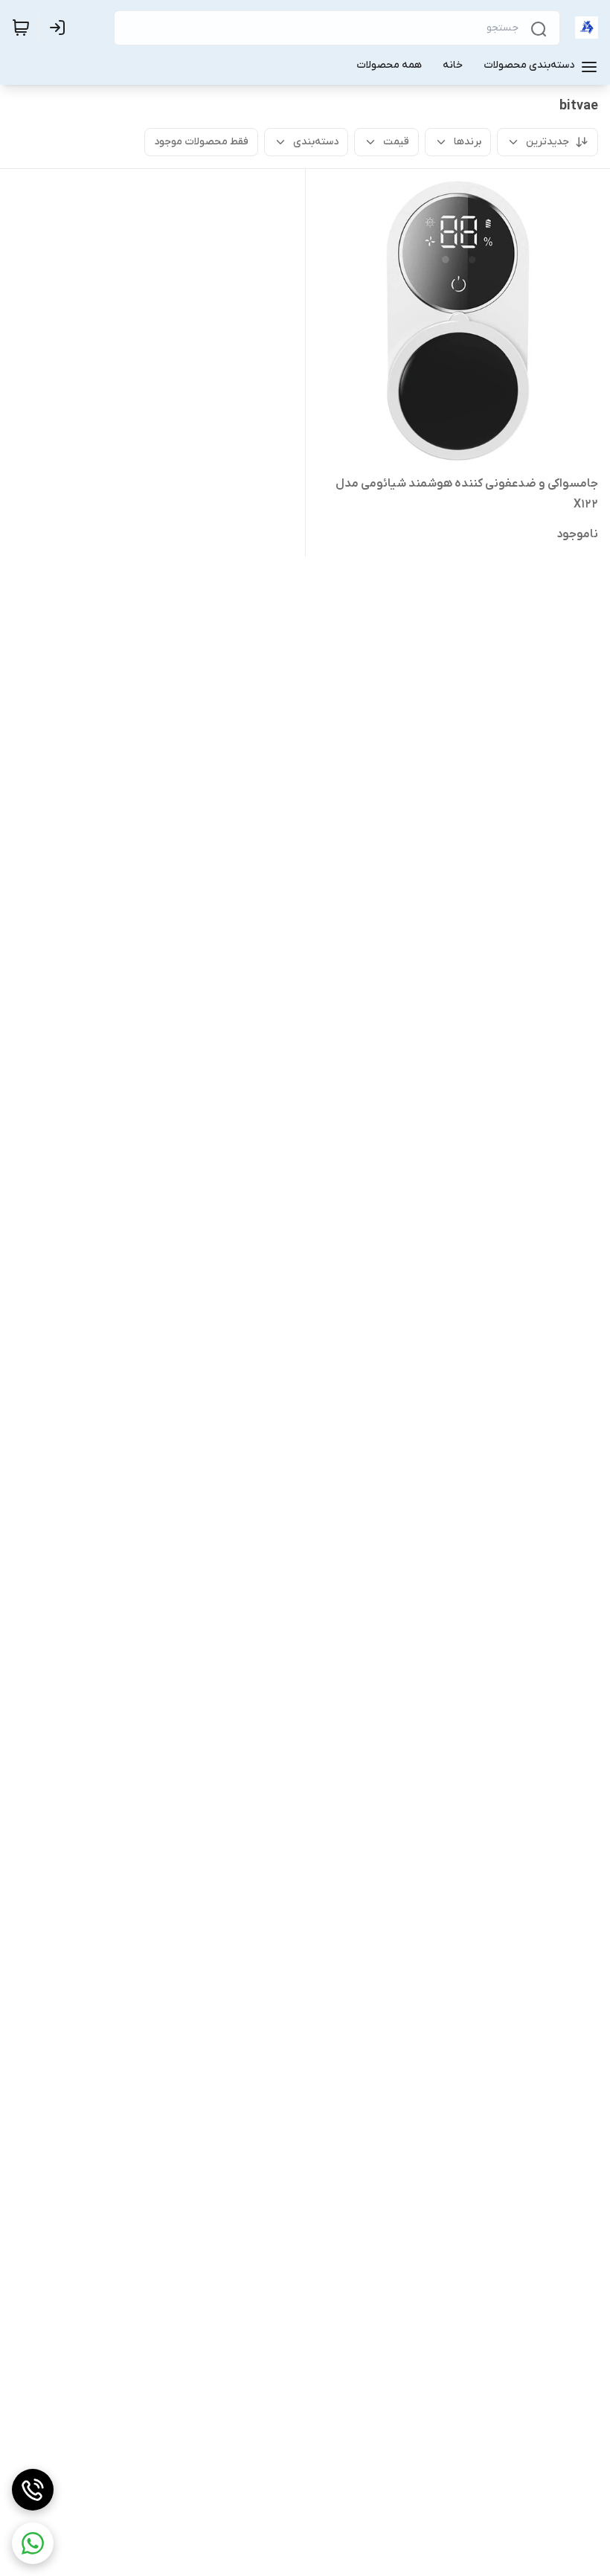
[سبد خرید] (21, 28)
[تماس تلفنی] (33, 2490)
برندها (468, 142)
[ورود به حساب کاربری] (60, 28)
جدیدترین (548, 142)
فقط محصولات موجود (201, 142)
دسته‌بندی (316, 142)
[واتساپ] (33, 2543)
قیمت (396, 142)
